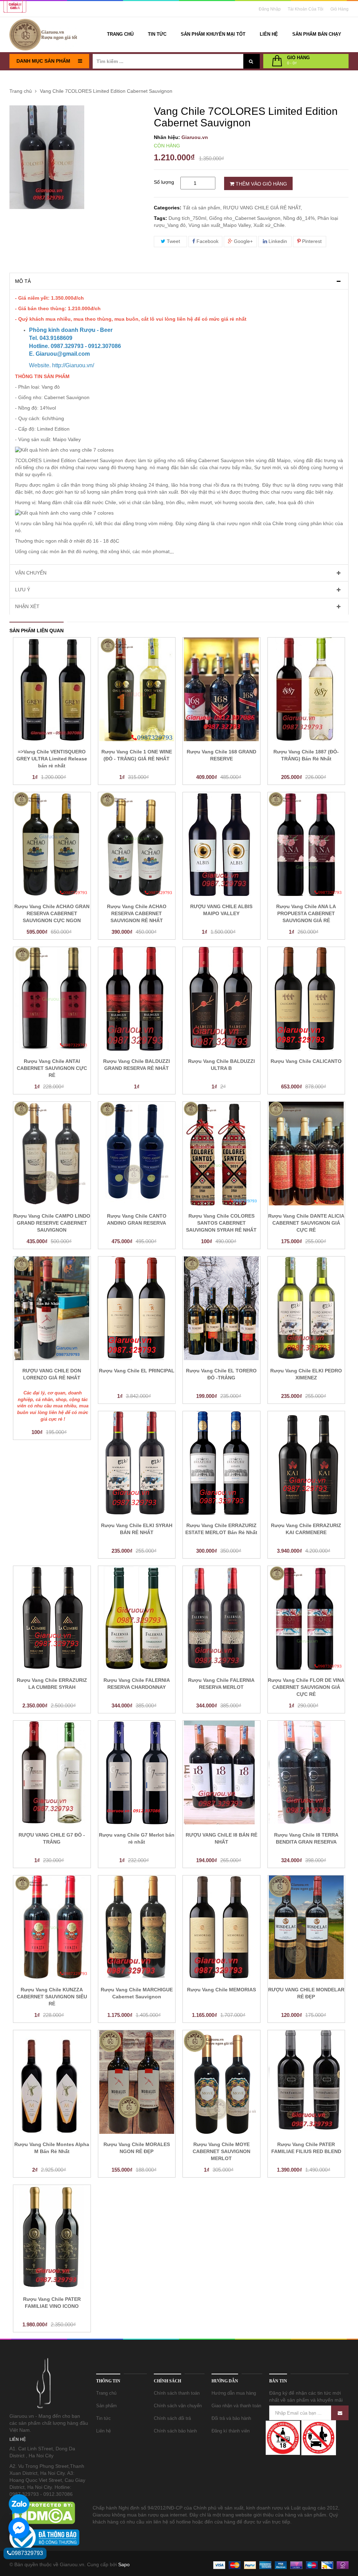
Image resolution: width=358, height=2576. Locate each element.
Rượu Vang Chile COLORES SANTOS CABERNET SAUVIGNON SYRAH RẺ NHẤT (221, 1223)
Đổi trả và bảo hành (231, 2418)
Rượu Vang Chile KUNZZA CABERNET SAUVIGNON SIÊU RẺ (52, 1997)
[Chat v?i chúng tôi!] (19, 2528)
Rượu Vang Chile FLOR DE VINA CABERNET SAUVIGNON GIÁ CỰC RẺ (306, 1687)
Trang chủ (106, 2393)
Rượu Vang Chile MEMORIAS (221, 1990)
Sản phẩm (106, 2406)
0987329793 (27, 2553)
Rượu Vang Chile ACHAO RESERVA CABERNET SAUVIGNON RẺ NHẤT (137, 913)
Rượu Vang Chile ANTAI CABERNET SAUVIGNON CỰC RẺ (52, 1068)
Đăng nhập (270, 9)
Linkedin (277, 241)
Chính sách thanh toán (177, 2393)
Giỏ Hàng (339, 9)
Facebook (207, 241)
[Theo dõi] (340, 2413)
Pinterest (311, 241)
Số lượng (164, 182)
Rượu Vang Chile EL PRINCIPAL (137, 1371)
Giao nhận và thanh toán (236, 2406)
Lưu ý (23, 590)
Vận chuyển (31, 573)
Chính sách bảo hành (175, 2431)
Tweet (173, 241)
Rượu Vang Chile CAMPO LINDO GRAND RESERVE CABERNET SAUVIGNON (52, 1223)
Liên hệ (103, 2431)
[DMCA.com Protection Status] (43, 2512)
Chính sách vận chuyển (178, 2406)
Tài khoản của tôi (306, 9)
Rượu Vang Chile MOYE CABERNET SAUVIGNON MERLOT (221, 2151)
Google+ (243, 241)
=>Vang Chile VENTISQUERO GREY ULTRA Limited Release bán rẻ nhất (52, 759)
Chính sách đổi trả (172, 2418)
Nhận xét (27, 606)
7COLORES (29, 460)
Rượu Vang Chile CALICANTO (306, 1061)
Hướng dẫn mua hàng (234, 2393)
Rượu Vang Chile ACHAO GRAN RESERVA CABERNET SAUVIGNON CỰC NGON (52, 913)
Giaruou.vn (195, 137)
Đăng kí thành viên (231, 2431)
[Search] (251, 61)
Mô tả (23, 281)
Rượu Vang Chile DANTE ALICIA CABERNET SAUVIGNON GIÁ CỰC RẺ (306, 1223)
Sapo (124, 2564)
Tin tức (103, 2418)
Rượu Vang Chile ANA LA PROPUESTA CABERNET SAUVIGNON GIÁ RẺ (306, 913)
